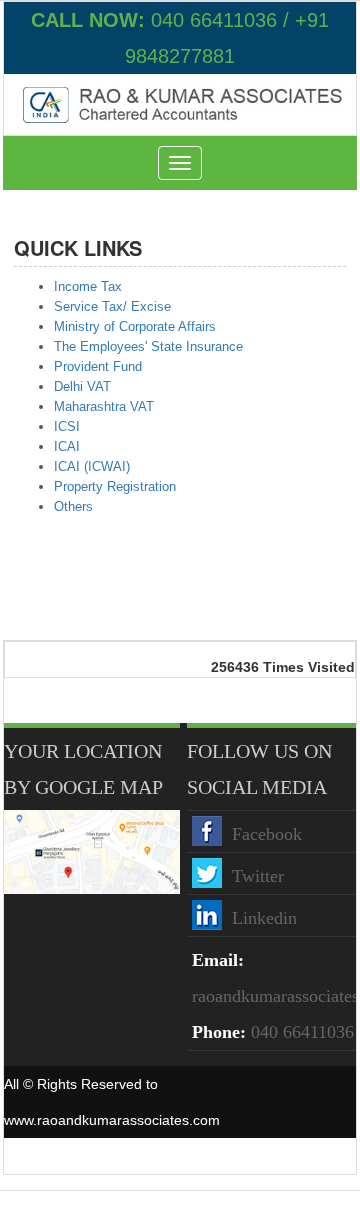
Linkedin (264, 918)
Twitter (258, 876)
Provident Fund (98, 366)
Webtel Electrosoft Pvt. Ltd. (270, 1156)
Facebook (267, 834)
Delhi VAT (82, 386)
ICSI (67, 426)
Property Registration (115, 486)
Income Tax (88, 286)
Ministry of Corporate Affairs (135, 326)
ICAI (67, 446)
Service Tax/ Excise (112, 306)
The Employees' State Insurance (148, 346)
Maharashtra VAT (104, 406)
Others (73, 506)
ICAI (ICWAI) (92, 466)
